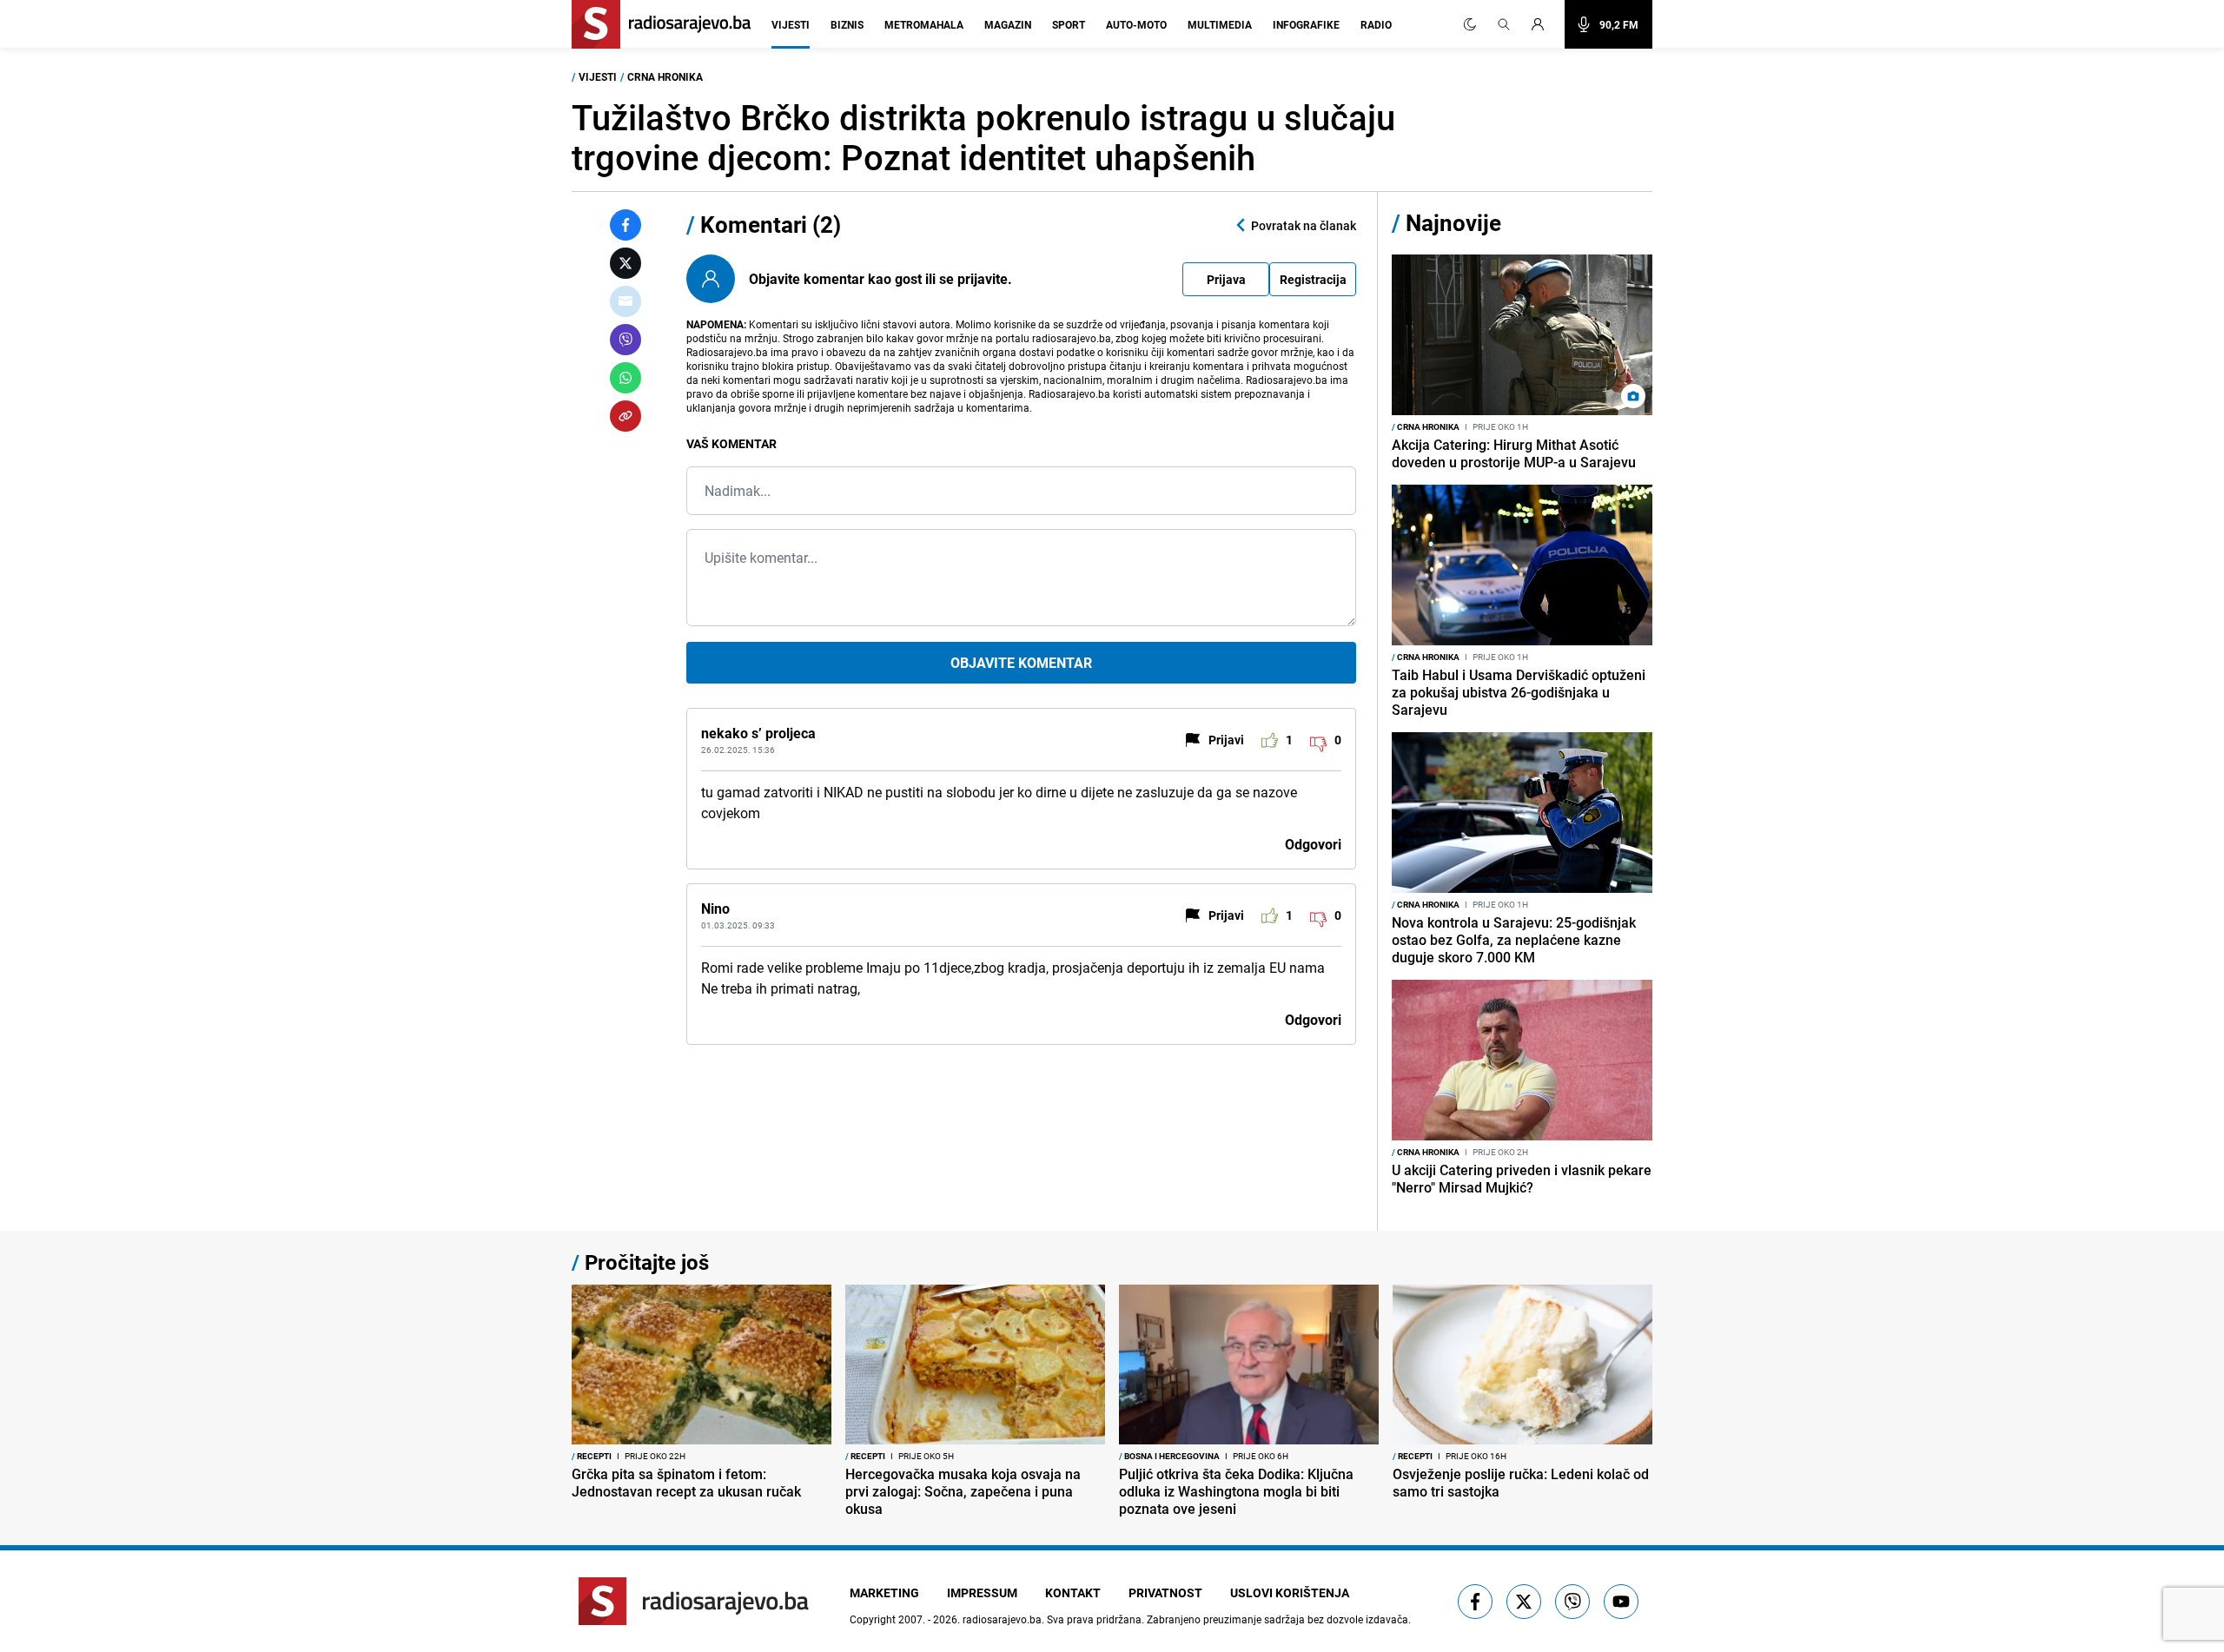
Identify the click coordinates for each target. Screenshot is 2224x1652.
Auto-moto (1136, 24)
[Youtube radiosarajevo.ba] (1621, 1602)
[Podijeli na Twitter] (625, 263)
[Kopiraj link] (625, 416)
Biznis (847, 24)
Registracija (1313, 279)
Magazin (1008, 24)
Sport (1069, 24)
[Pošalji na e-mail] (625, 301)
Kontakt (1073, 1593)
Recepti (592, 1456)
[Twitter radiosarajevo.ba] (1524, 1602)
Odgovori (1313, 844)
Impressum (982, 1593)
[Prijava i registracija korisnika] (1543, 24)
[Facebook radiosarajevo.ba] (1475, 1602)
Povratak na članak (1304, 225)
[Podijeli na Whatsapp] (625, 378)
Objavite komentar (1021, 663)
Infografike (1306, 24)
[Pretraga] (1504, 24)
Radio (1376, 24)
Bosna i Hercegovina (1169, 1456)
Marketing (884, 1593)
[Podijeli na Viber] (625, 340)
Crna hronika (665, 76)
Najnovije (1453, 223)
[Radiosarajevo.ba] (694, 1601)
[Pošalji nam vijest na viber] (1572, 1602)
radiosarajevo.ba (1002, 1619)
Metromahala (924, 24)
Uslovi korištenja (1290, 1593)
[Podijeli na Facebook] (625, 225)
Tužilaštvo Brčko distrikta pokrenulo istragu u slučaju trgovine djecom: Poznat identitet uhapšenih (983, 137)
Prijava (1226, 279)
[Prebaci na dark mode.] (1470, 24)
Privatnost (1165, 1593)
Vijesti (791, 24)
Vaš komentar (731, 443)
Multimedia (1220, 24)
